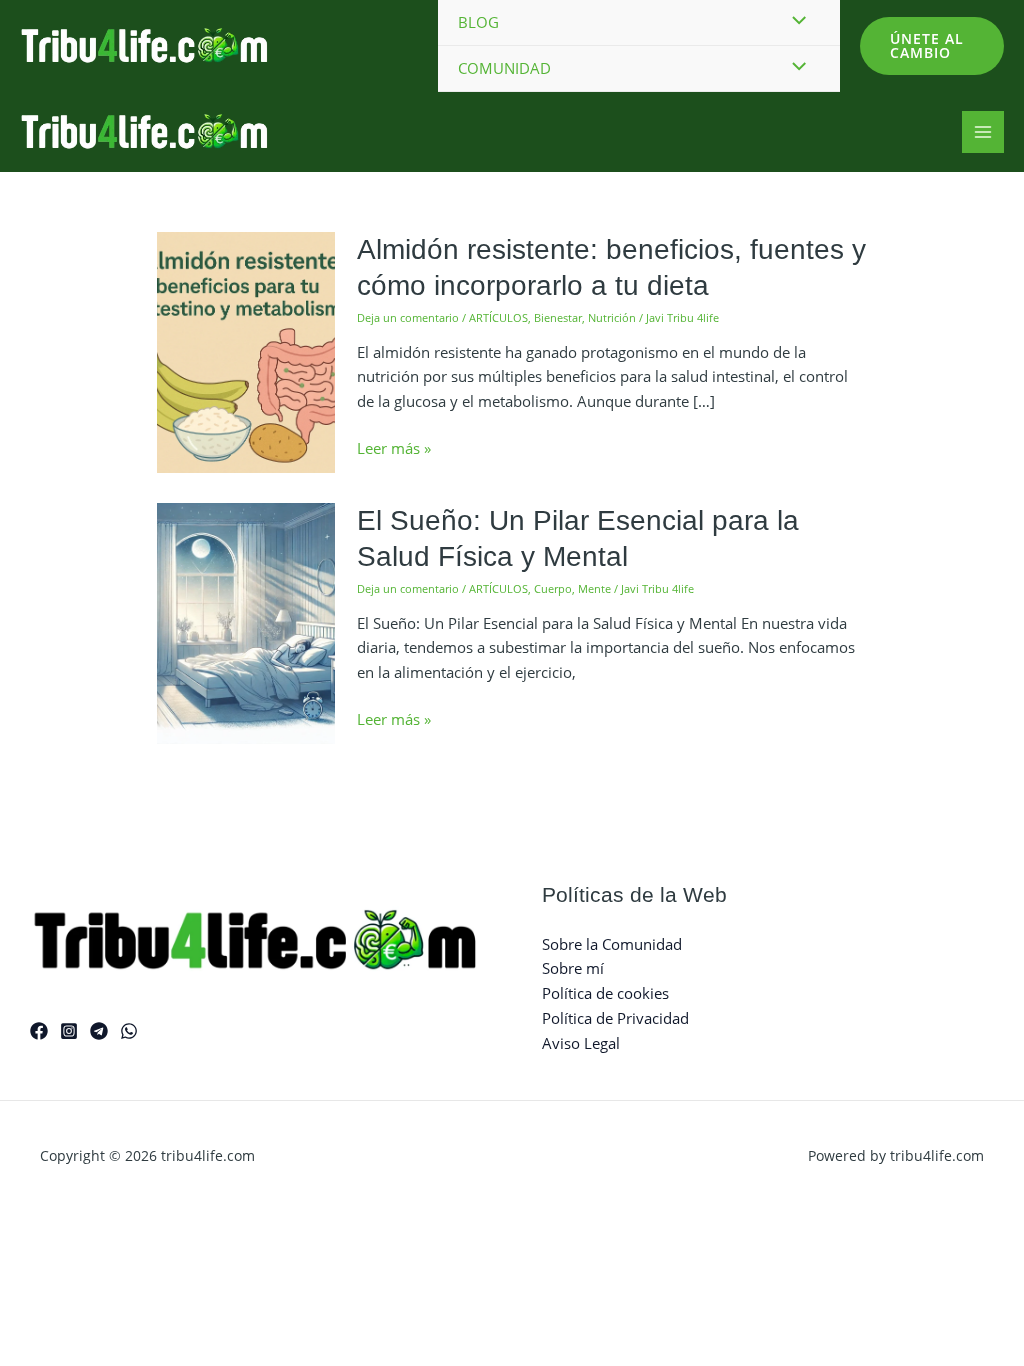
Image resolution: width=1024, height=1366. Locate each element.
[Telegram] (99, 1031)
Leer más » (394, 449)
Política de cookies (605, 993)
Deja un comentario (408, 317)
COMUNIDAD (504, 68)
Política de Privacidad (615, 1018)
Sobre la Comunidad (612, 944)
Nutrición (612, 317)
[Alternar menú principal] (983, 132)
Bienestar (558, 317)
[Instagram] (69, 1031)
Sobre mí (573, 968)
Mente (594, 588)
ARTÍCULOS (498, 317)
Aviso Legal (581, 1043)
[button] (932, 46)
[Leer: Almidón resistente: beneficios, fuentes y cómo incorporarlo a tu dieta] (246, 351)
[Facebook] (39, 1031)
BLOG (478, 22)
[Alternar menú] (793, 67)
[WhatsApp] (129, 1031)
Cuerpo (553, 588)
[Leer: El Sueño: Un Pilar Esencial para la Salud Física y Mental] (246, 622)
